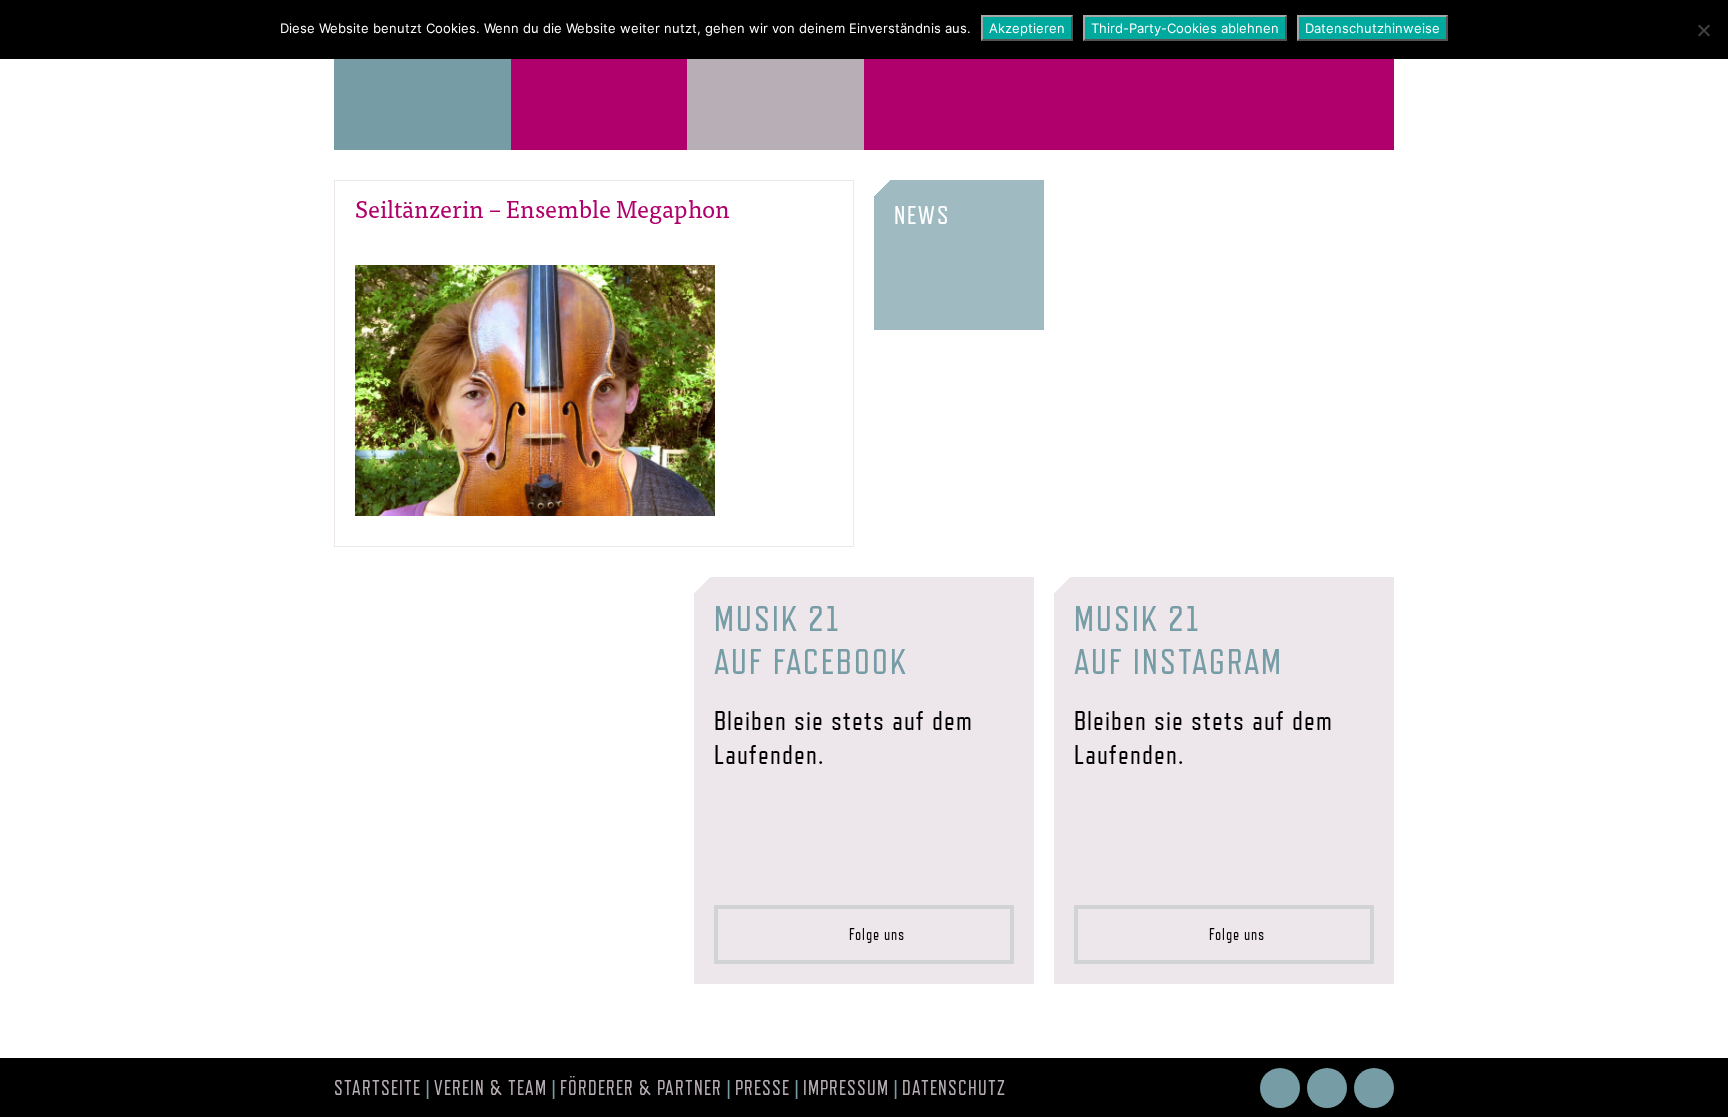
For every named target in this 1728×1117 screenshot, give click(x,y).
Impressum (846, 1088)
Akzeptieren (1027, 28)
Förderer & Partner (641, 1088)
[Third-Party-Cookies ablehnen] (1703, 30)
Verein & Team (490, 1088)
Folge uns (871, 934)
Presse (762, 1088)
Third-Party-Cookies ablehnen (1185, 28)
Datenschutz (954, 1088)
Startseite (377, 1088)
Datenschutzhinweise (1372, 28)
